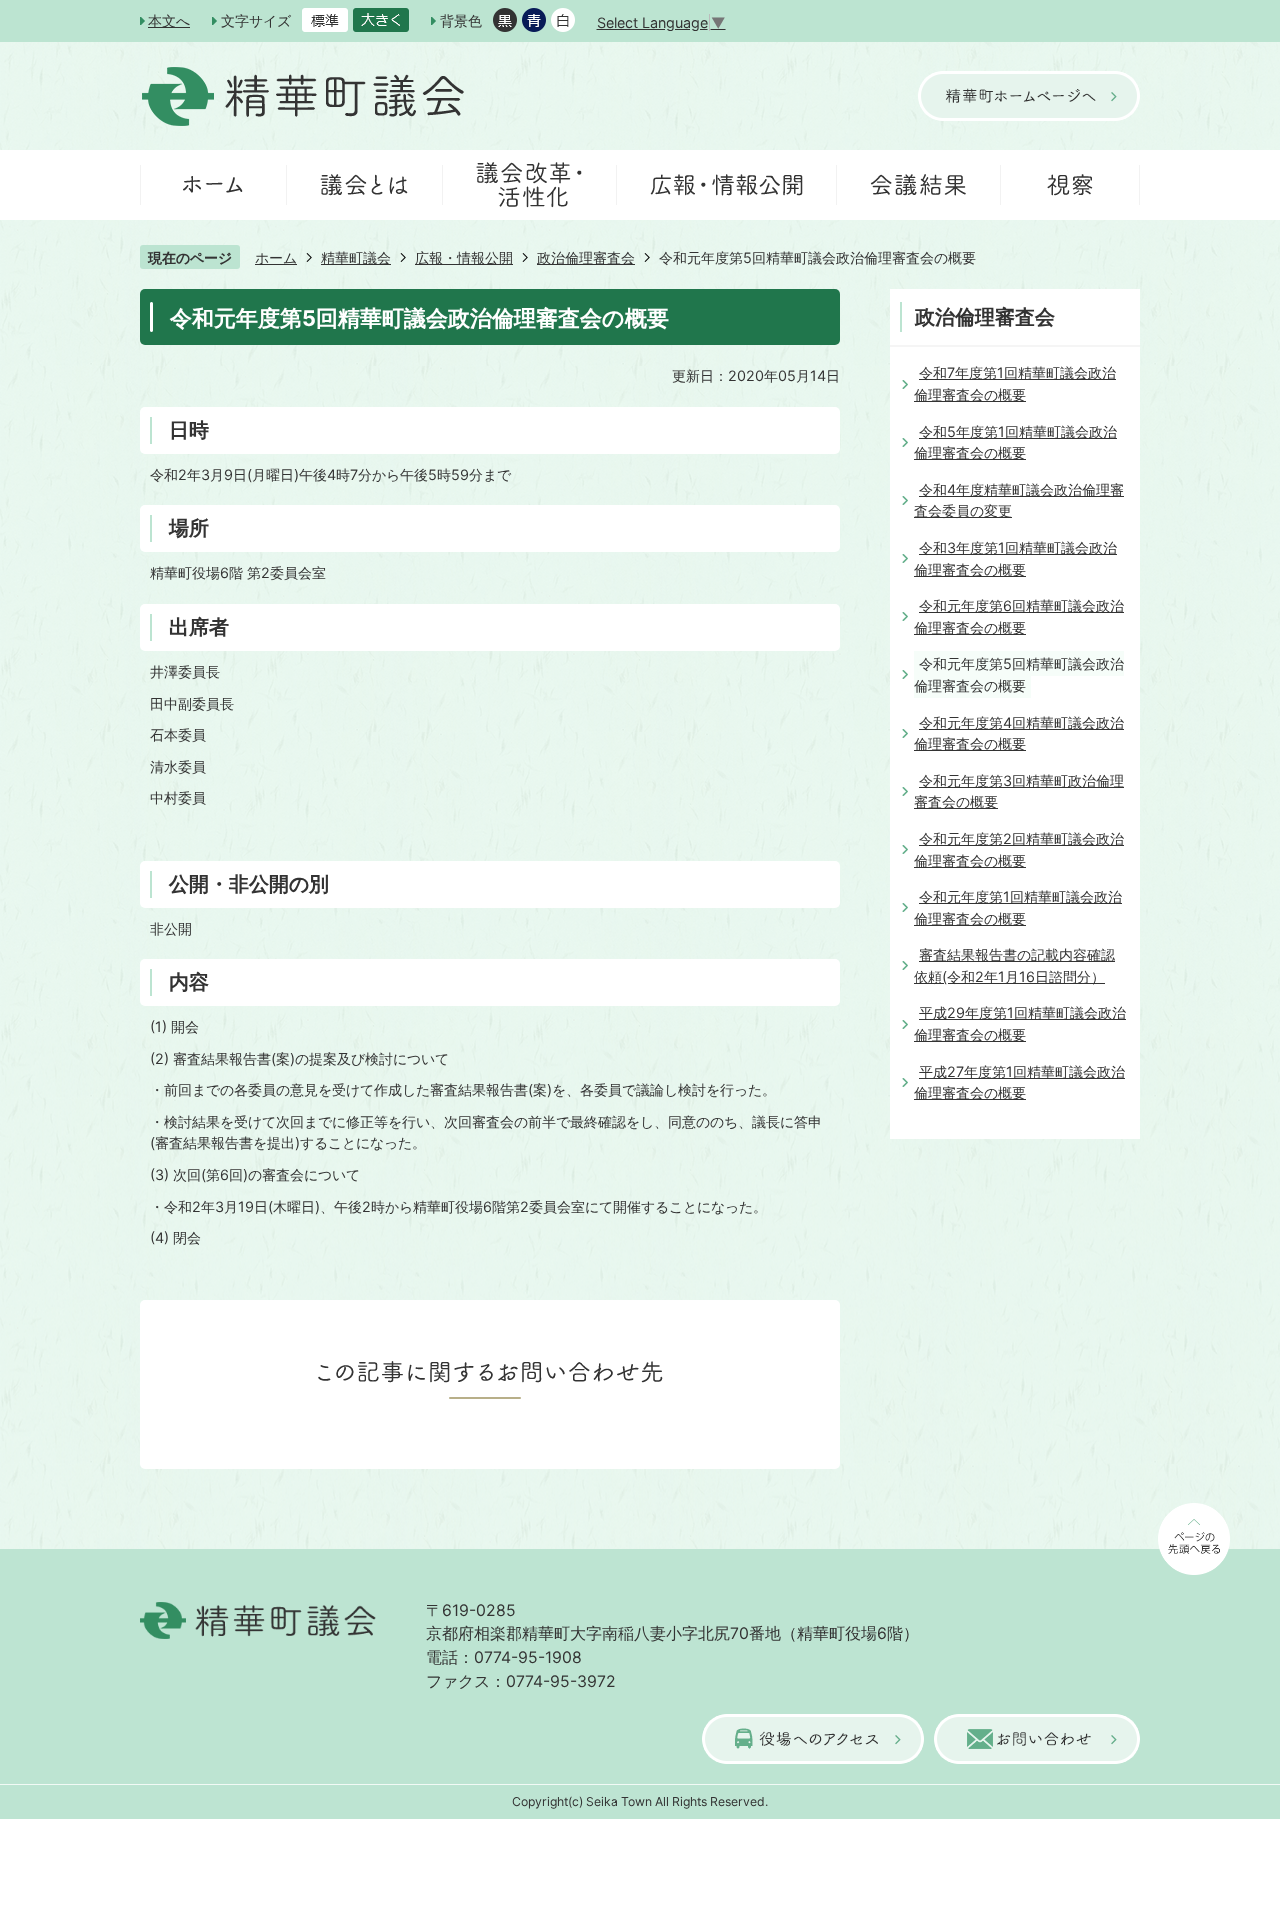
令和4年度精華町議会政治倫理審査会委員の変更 (1019, 500)
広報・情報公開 (464, 257)
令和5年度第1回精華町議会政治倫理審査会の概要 (1015, 442)
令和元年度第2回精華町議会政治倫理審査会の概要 (1019, 849)
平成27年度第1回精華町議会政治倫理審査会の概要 (1019, 1082)
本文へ (169, 20)
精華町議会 (356, 257)
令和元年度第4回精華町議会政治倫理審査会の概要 (1019, 733)
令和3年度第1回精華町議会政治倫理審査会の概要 (1015, 558)
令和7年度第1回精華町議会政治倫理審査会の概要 (1015, 383)
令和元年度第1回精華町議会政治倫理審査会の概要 (1018, 907)
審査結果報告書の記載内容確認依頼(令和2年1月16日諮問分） (1014, 965)
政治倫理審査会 (586, 257)
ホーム (276, 257)
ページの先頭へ (1160, 1573)
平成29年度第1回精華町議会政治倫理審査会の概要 (1020, 1023)
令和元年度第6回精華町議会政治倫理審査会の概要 (1019, 616)
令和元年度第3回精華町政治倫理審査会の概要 (1019, 791)
